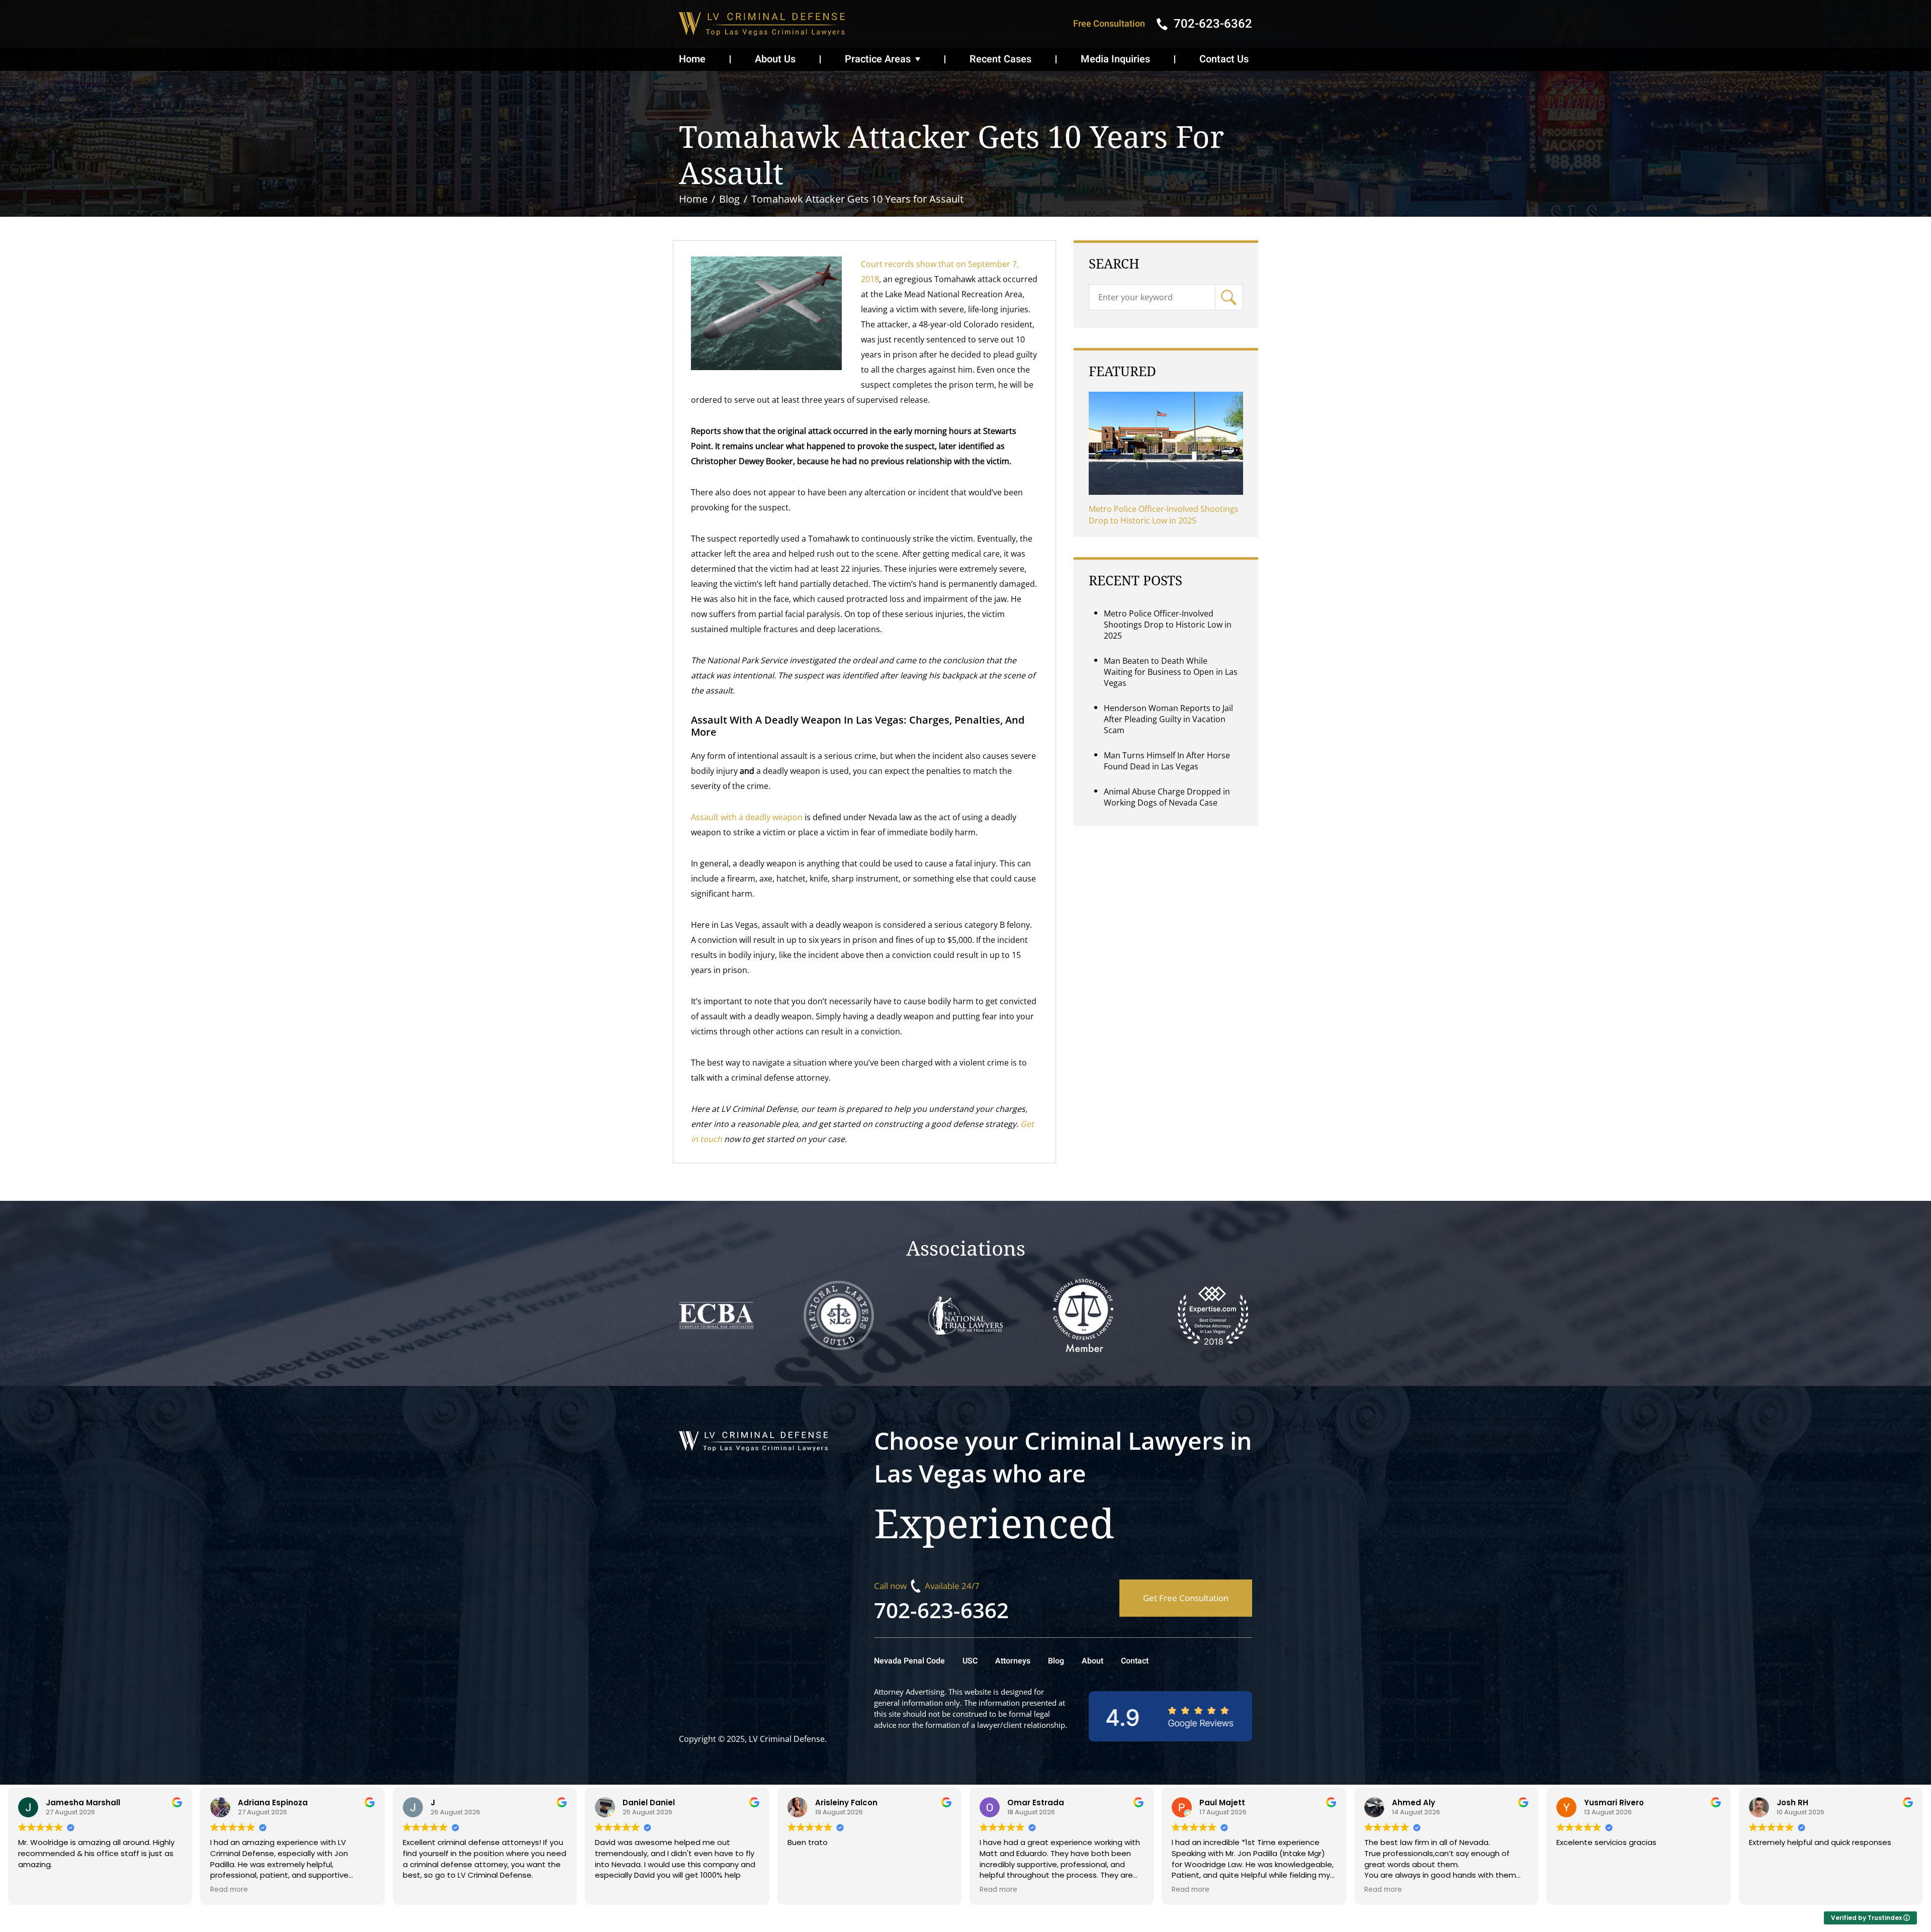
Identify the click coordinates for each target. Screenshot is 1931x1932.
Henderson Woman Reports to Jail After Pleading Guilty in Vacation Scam (1168, 719)
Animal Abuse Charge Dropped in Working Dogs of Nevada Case (1167, 797)
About (1092, 1661)
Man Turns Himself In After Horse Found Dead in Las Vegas (1167, 761)
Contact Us (1224, 59)
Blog (1056, 1661)
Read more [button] (229, 1890)
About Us (775, 59)
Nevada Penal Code (909, 1661)
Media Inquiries (1115, 59)
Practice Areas (878, 59)
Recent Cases (1000, 59)
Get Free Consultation (1186, 1598)
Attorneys (1013, 1661)
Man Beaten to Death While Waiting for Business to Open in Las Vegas (1171, 672)
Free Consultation (1109, 24)
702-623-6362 (941, 1610)
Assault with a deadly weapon (747, 817)
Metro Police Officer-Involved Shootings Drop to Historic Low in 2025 (1164, 515)
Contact (1135, 1661)
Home (692, 59)
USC (970, 1661)
